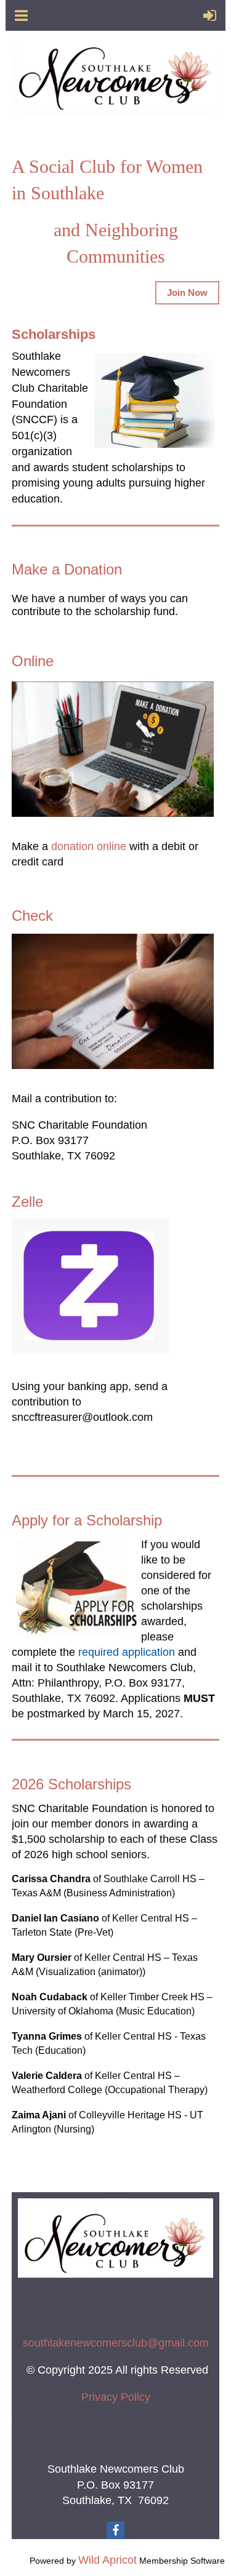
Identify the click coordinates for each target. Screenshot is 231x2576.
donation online (89, 846)
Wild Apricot (107, 2560)
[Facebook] (115, 2530)
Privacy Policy (116, 2397)
